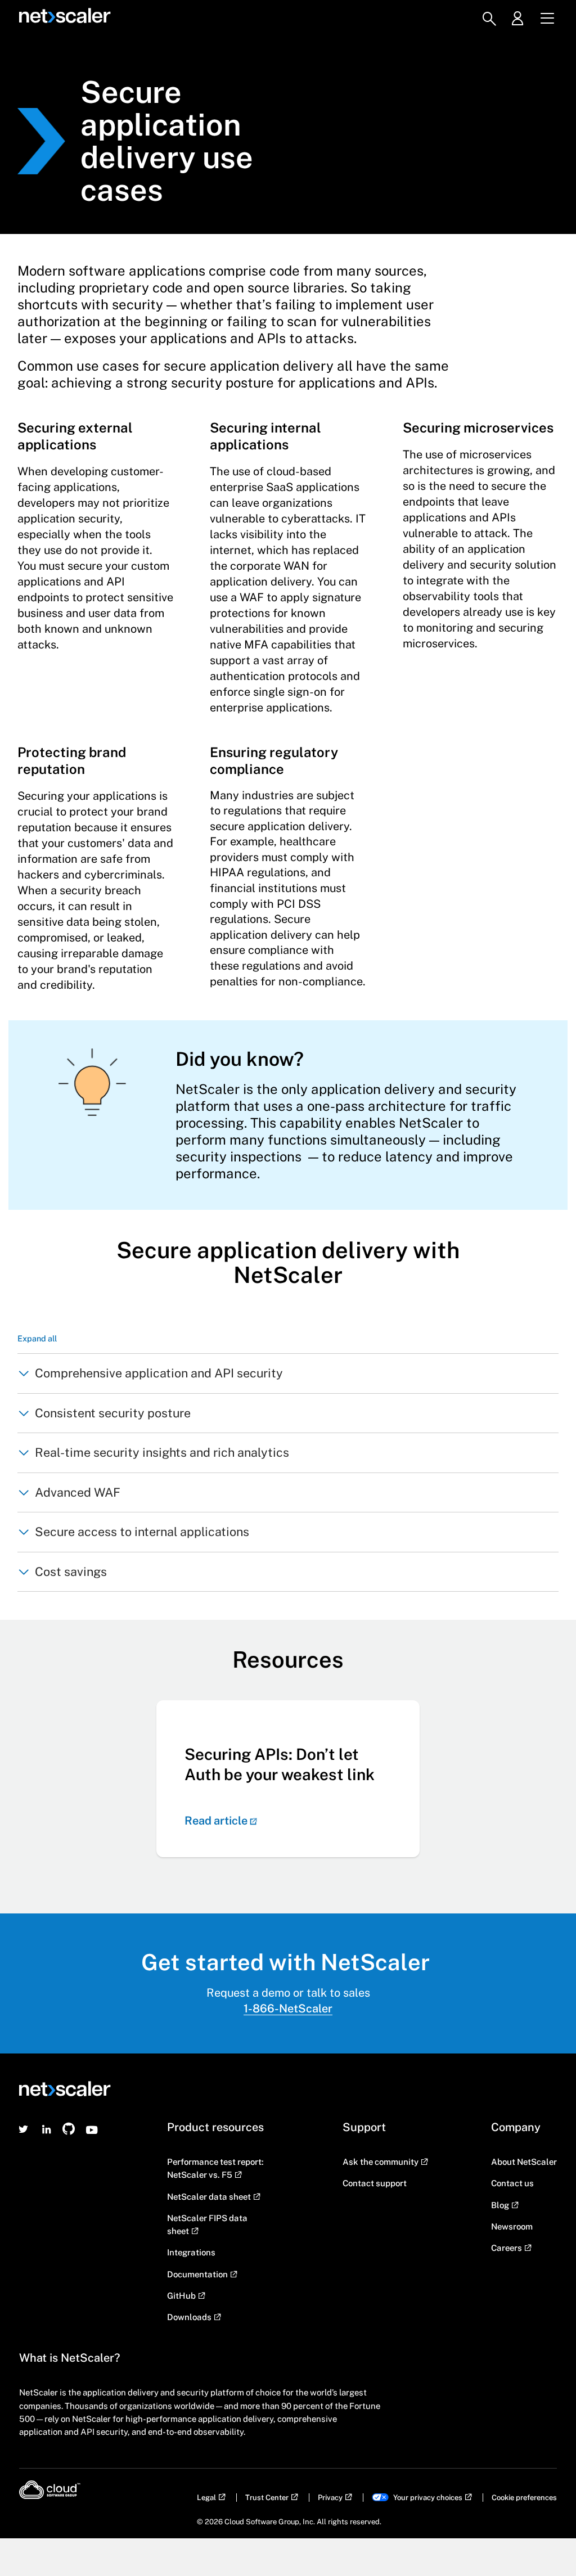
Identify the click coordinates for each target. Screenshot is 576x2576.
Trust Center (267, 2498)
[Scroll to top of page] (546, 2543)
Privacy (330, 2498)
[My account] (522, 19)
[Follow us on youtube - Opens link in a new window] (92, 2129)
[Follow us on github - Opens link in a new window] (69, 2129)
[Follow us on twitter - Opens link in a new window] (24, 2129)
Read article (216, 1821)
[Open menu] (547, 19)
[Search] (489, 19)
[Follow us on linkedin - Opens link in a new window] (47, 2129)
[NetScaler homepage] (64, 16)
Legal (206, 2498)
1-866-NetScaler (288, 2008)
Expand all (37, 1338)
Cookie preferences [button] (524, 2498)
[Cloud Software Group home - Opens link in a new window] (50, 2490)
